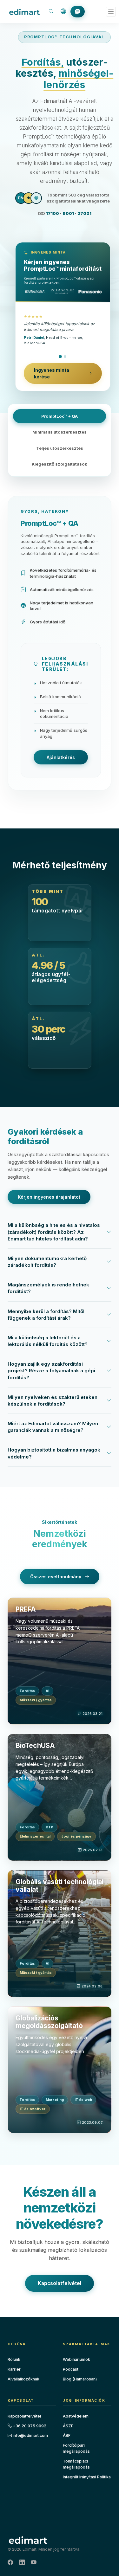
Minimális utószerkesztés (60, 432)
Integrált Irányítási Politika (87, 2477)
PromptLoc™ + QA (60, 416)
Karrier (14, 2369)
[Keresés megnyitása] (51, 12)
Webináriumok (76, 2359)
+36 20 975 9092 (29, 2426)
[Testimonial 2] (65, 357)
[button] (63, 12)
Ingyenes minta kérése (52, 373)
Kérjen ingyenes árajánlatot (49, 1197)
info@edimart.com (30, 2435)
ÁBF (67, 2435)
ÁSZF (68, 2426)
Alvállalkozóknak (23, 2379)
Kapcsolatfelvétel (60, 2283)
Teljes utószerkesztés (60, 448)
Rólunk (14, 2359)
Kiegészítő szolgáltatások (60, 464)
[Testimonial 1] (61, 357)
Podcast (71, 2369)
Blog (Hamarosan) (80, 2379)
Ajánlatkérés (61, 757)
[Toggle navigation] (111, 12)
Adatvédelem (76, 2416)
